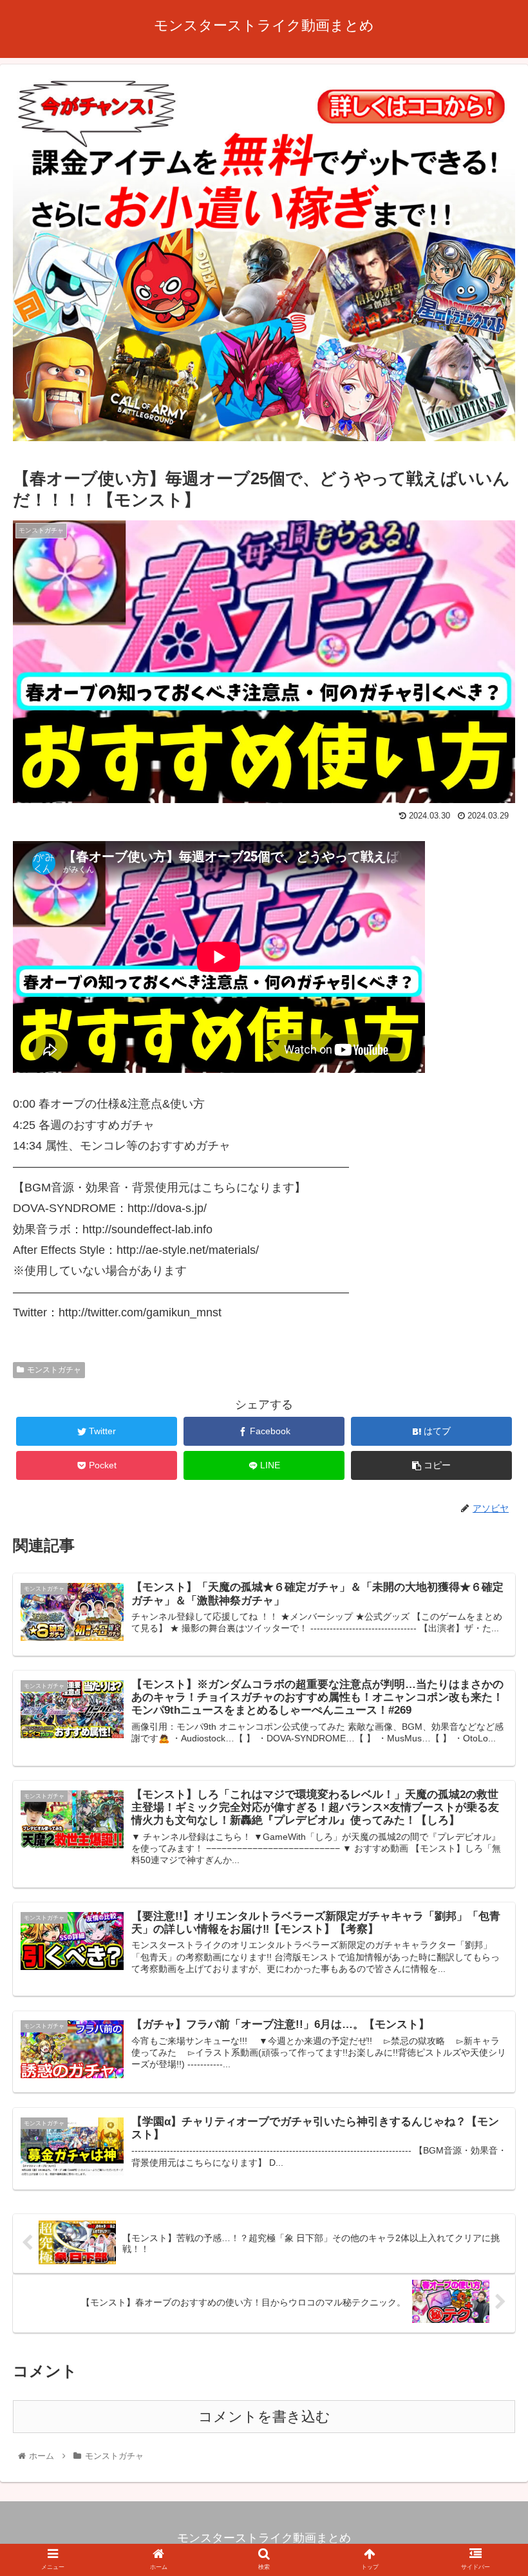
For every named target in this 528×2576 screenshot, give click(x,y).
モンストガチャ (54, 1370)
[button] (488, 1630)
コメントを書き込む (264, 2417)
